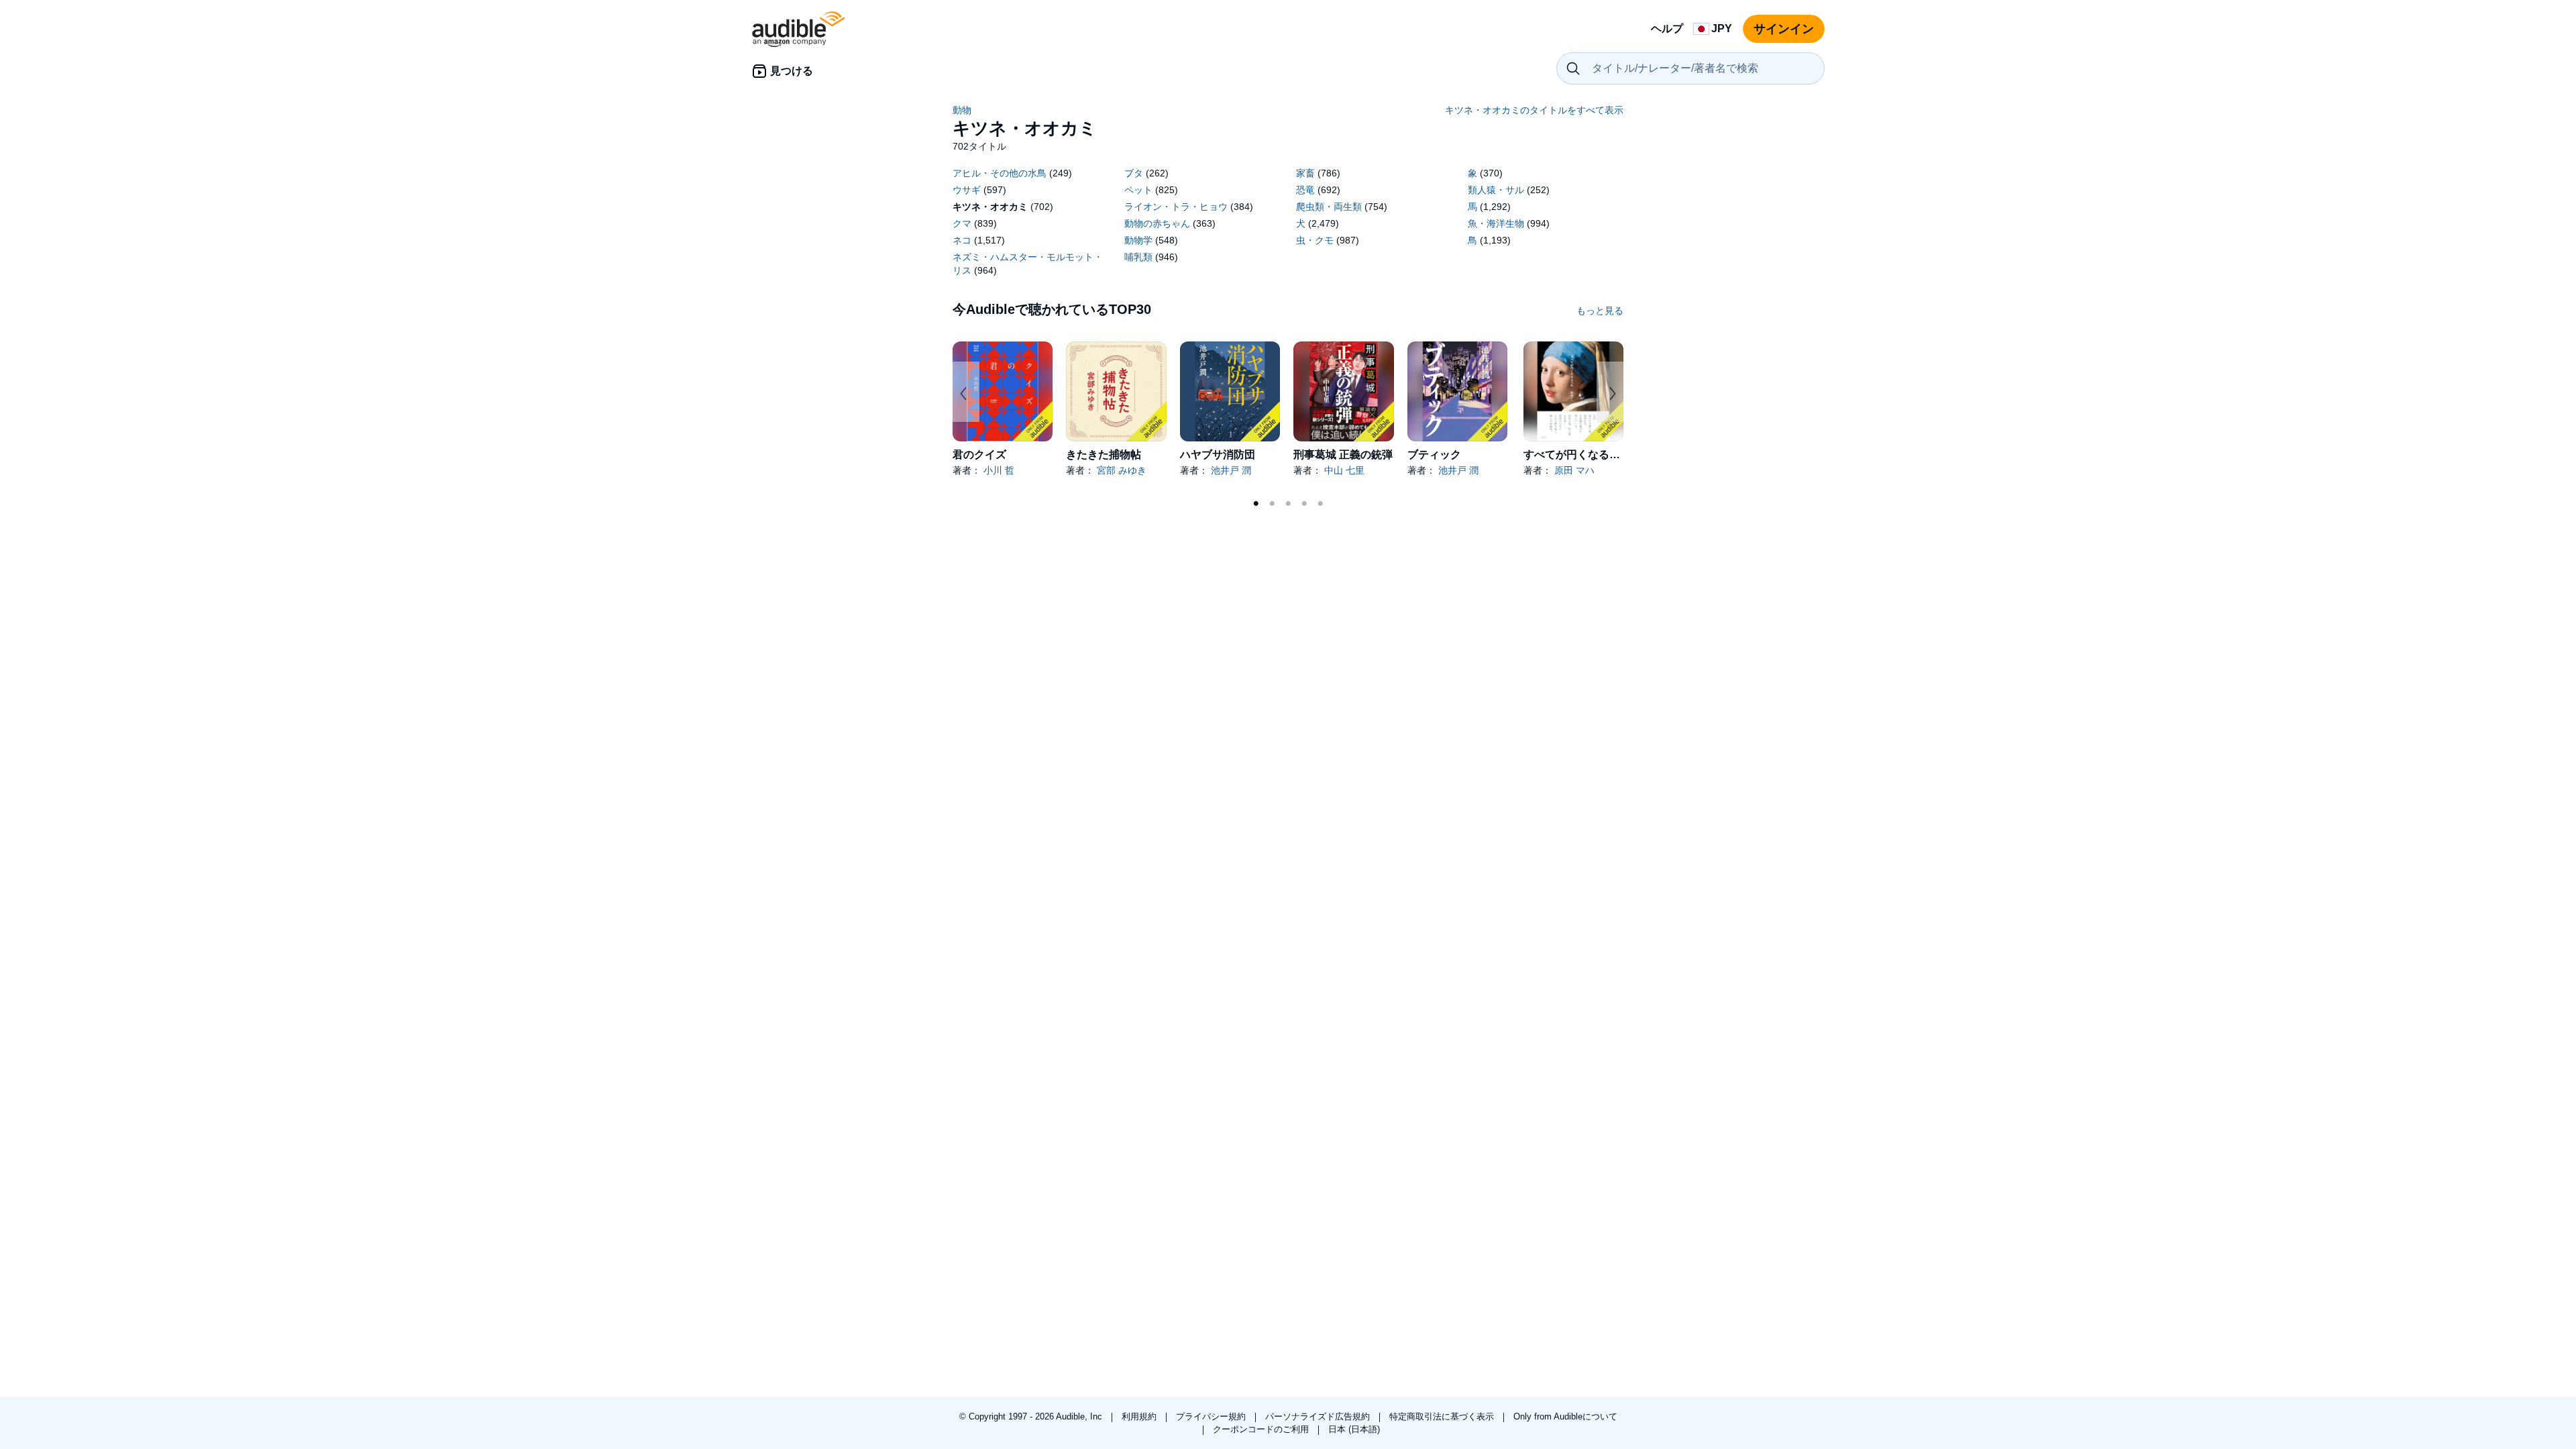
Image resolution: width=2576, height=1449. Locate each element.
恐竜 (1305, 190)
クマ (962, 223)
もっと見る (1600, 311)
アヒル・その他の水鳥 (1000, 173)
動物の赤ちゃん (1157, 223)
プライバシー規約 (1212, 1416)
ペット (1138, 190)
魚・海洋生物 (1496, 223)
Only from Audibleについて (1565, 1416)
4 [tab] (1304, 504)
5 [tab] (1320, 504)
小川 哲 (999, 470)
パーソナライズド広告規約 (1319, 1416)
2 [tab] (1272, 504)
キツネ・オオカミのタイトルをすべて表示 (1534, 110)
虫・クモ (1315, 240)
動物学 (1138, 240)
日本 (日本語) (1354, 1429)
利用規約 (1140, 1416)
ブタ (1134, 173)
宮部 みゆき (1122, 470)
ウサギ (967, 190)
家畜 (1305, 173)
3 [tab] (1288, 504)
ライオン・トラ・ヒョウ (1176, 207)
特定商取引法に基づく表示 (1443, 1416)
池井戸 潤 (1231, 470)
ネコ (962, 240)
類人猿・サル (1496, 190)
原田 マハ (1574, 470)
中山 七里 (1344, 470)
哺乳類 (1138, 257)
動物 (962, 110)
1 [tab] (1256, 504)
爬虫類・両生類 (1329, 207)
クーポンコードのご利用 (1262, 1429)
